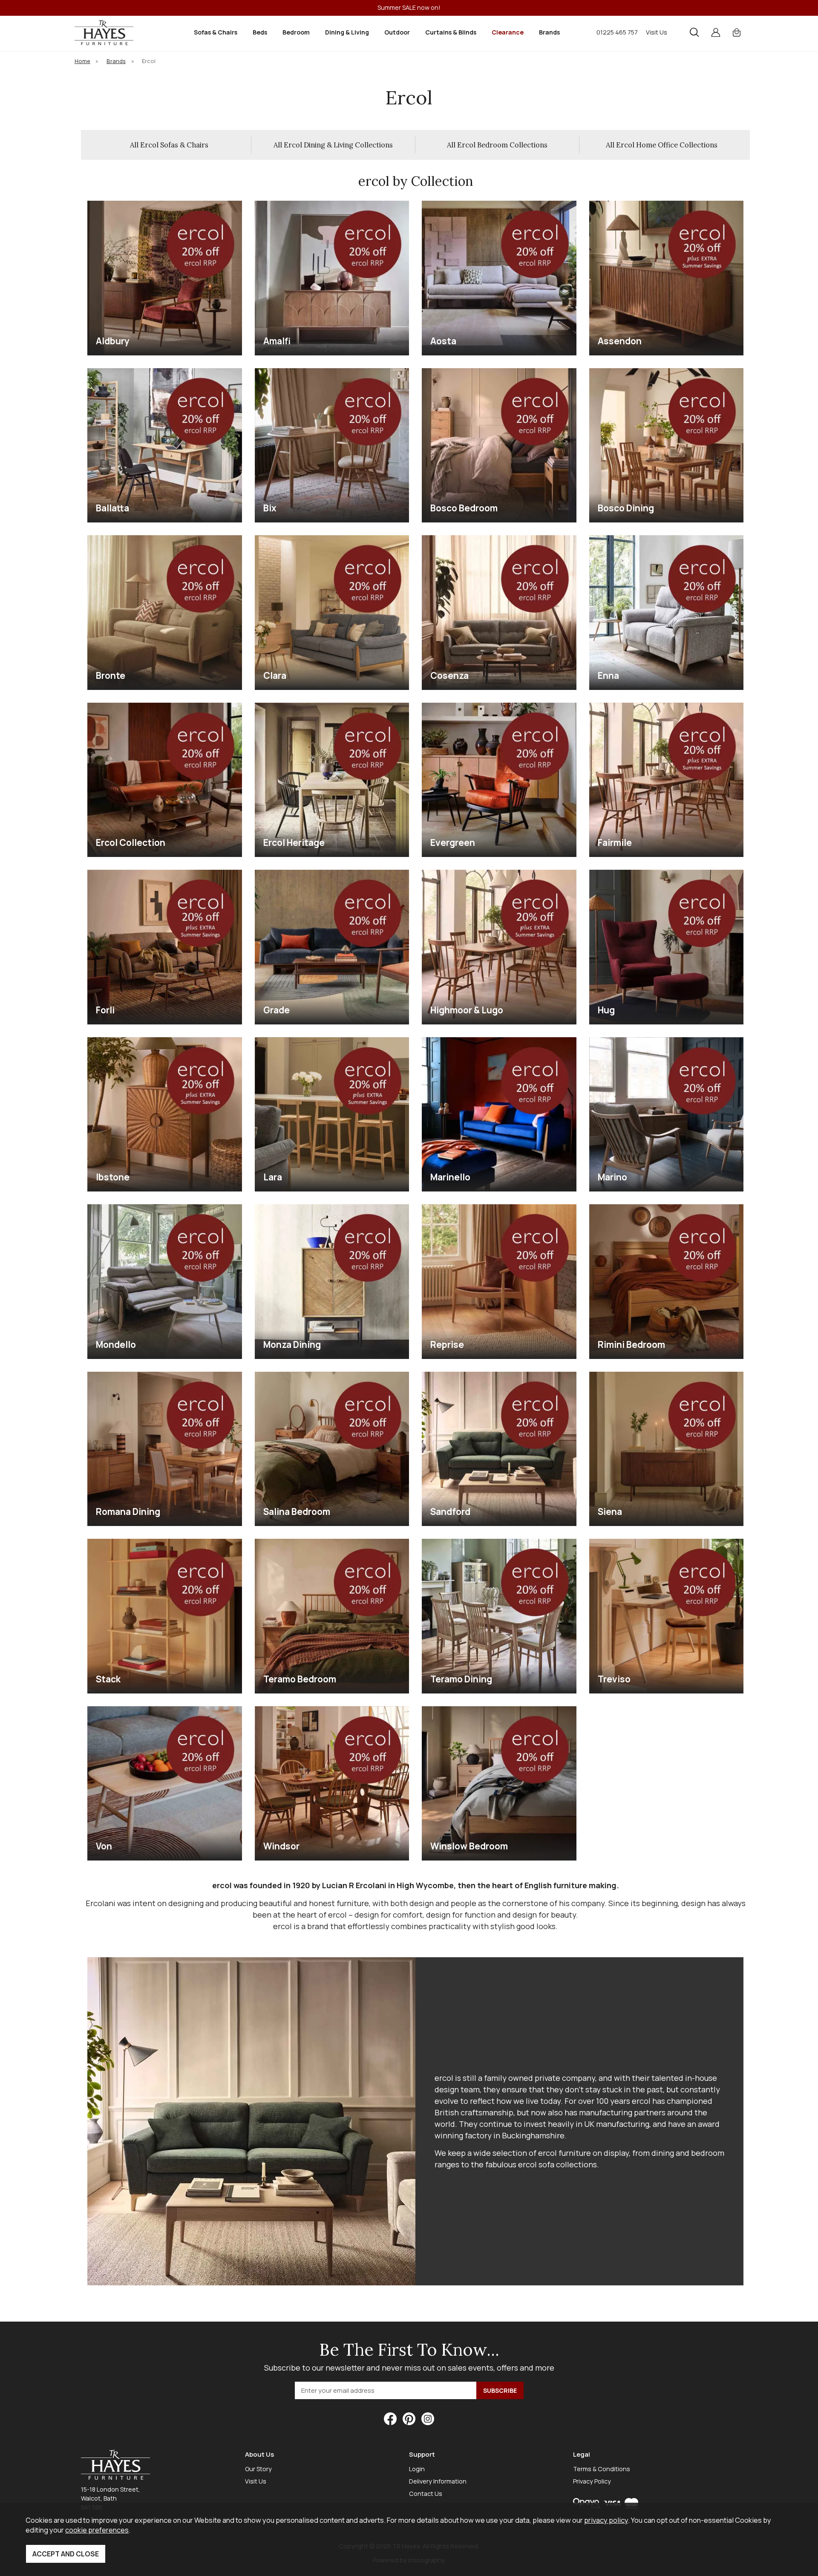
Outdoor (397, 32)
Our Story (258, 2469)
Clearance (508, 32)
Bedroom (296, 32)
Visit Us (657, 32)
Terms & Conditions (602, 2469)
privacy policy (606, 2520)
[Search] (694, 32)
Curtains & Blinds (451, 32)
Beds (260, 32)
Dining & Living (347, 32)
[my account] (716, 32)
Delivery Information (438, 2481)
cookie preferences (97, 2530)
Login (417, 2469)
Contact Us (426, 2494)
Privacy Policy (592, 2481)
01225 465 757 (617, 32)
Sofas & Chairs (216, 32)
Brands (549, 32)
